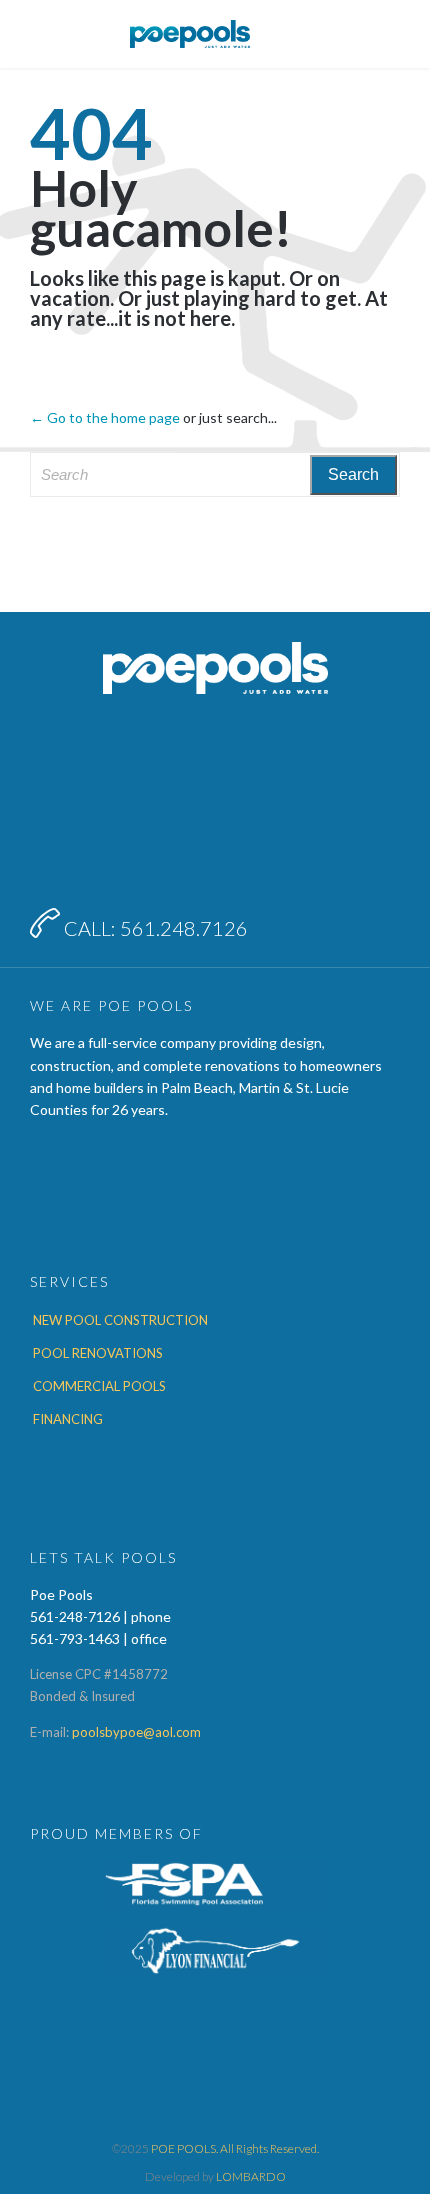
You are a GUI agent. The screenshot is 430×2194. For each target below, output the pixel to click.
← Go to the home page (105, 417)
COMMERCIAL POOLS (99, 1386)
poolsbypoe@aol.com (136, 1732)
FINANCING (68, 1419)
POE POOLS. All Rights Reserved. (235, 2148)
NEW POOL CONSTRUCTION (120, 1320)
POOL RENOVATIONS (98, 1353)
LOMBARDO (251, 2176)
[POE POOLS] (190, 34)
